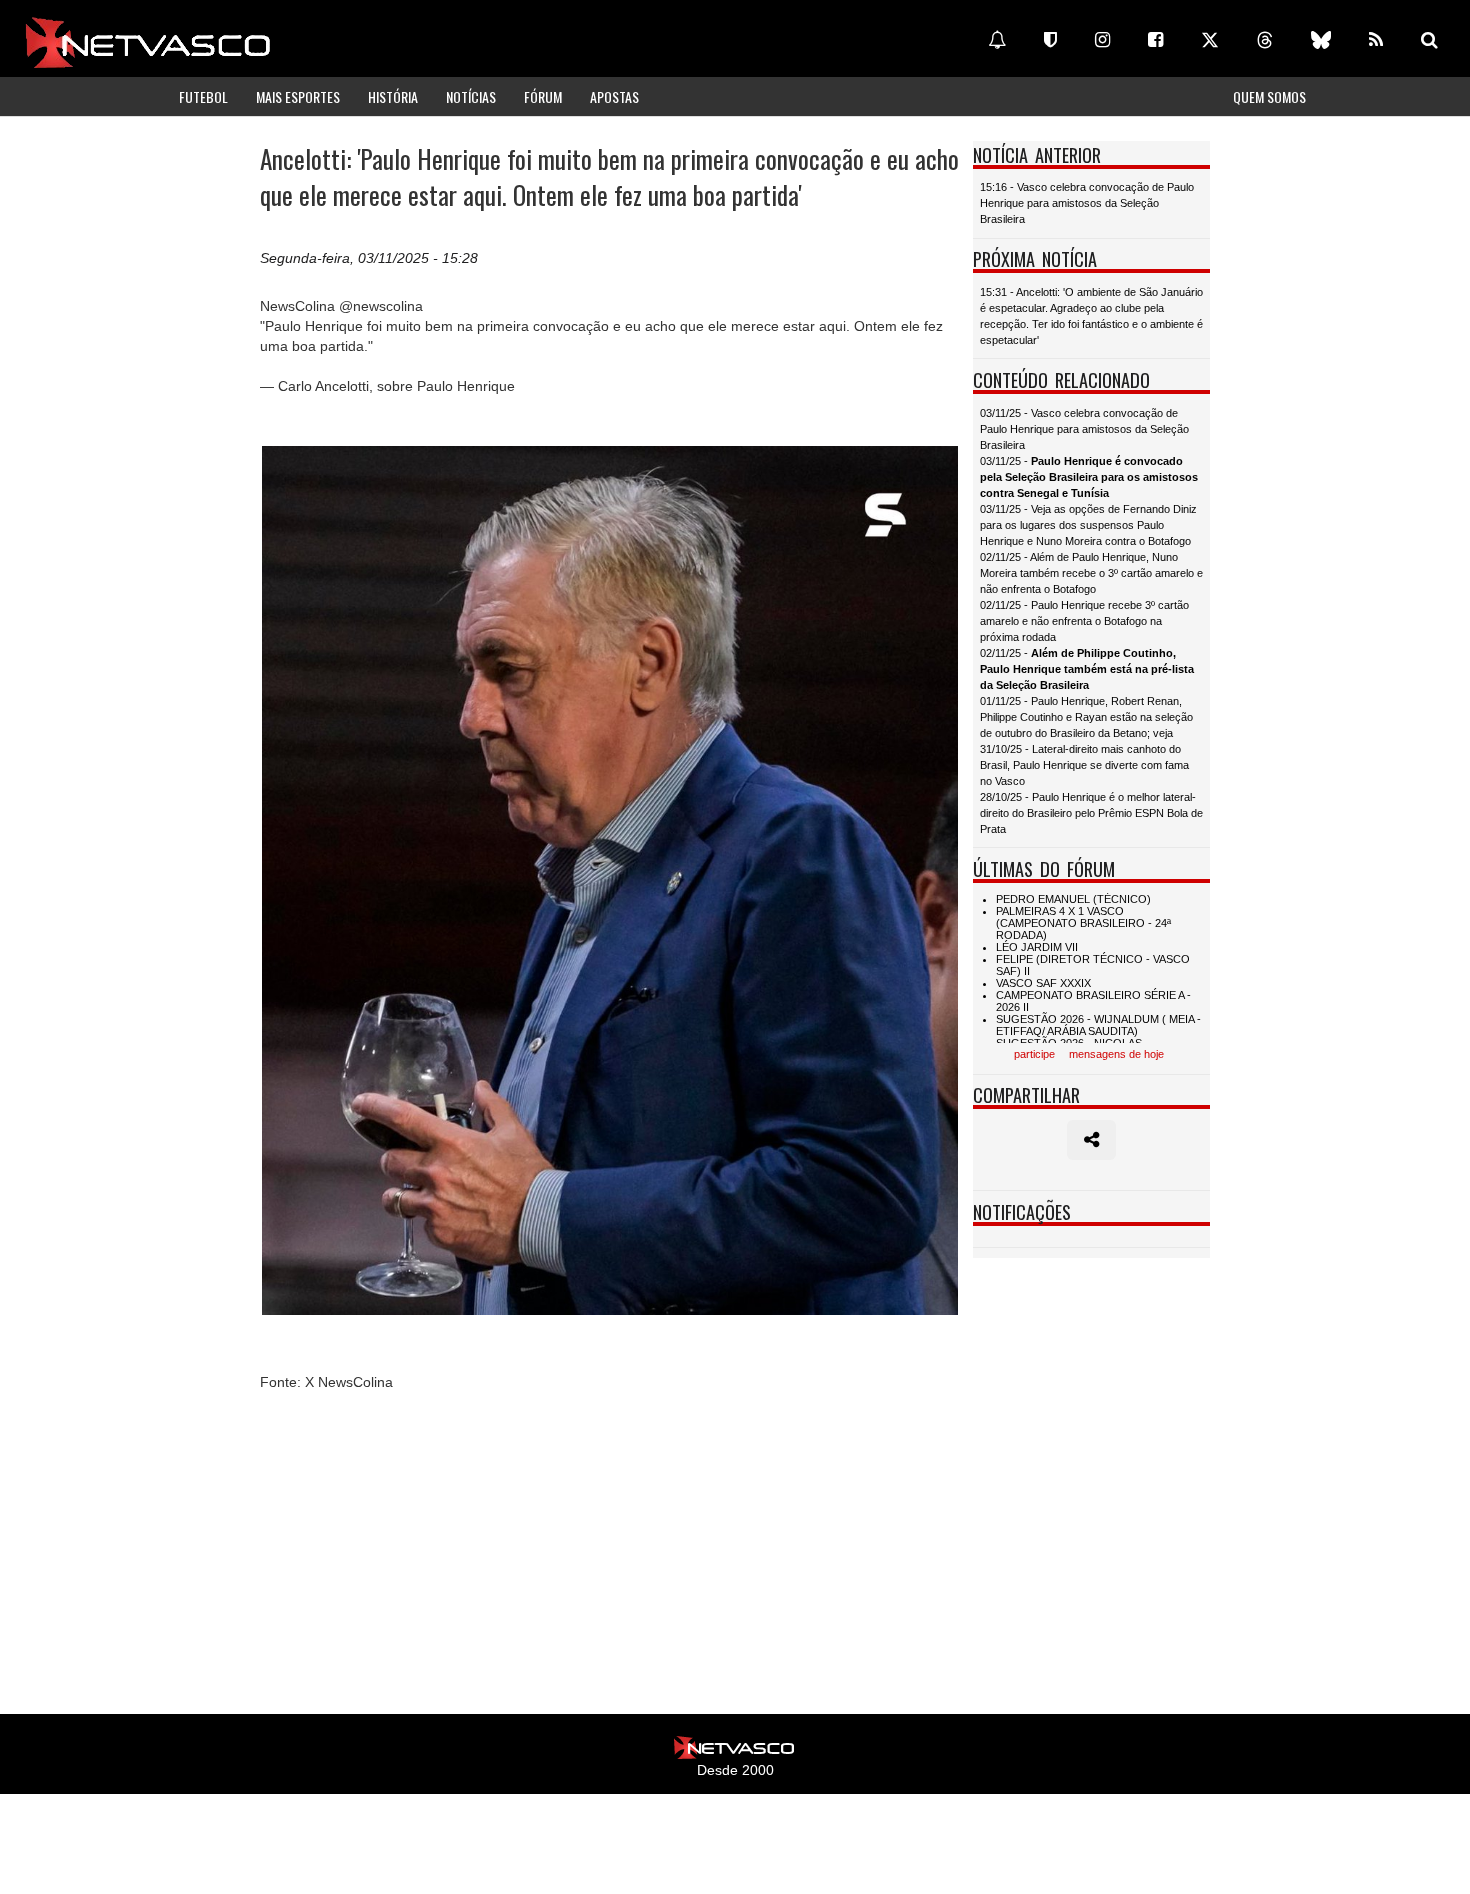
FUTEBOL (203, 96)
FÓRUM (543, 96)
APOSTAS (614, 96)
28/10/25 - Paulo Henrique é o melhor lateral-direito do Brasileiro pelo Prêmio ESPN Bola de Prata (1091, 813)
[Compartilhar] (1091, 1140)
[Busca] (1429, 40)
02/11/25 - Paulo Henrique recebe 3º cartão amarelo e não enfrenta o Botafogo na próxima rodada (1084, 621)
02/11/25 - (1087, 669)
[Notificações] (997, 40)
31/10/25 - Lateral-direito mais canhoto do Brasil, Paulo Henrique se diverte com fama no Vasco (1084, 765)
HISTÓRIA (393, 96)
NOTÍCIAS (471, 96)
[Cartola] (1050, 40)
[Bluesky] (1321, 40)
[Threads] (1265, 40)
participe (1034, 1054)
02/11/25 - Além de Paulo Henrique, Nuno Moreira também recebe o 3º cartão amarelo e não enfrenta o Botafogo (1091, 573)
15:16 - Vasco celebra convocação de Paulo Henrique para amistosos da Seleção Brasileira (1087, 203)
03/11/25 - (1089, 477)
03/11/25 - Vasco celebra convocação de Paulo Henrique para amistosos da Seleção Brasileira (1084, 429)
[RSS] (1376, 40)
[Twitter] (1210, 40)
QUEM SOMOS (1269, 96)
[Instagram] (1102, 40)
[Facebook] (1155, 40)
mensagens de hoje (1116, 1054)
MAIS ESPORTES (298, 96)
